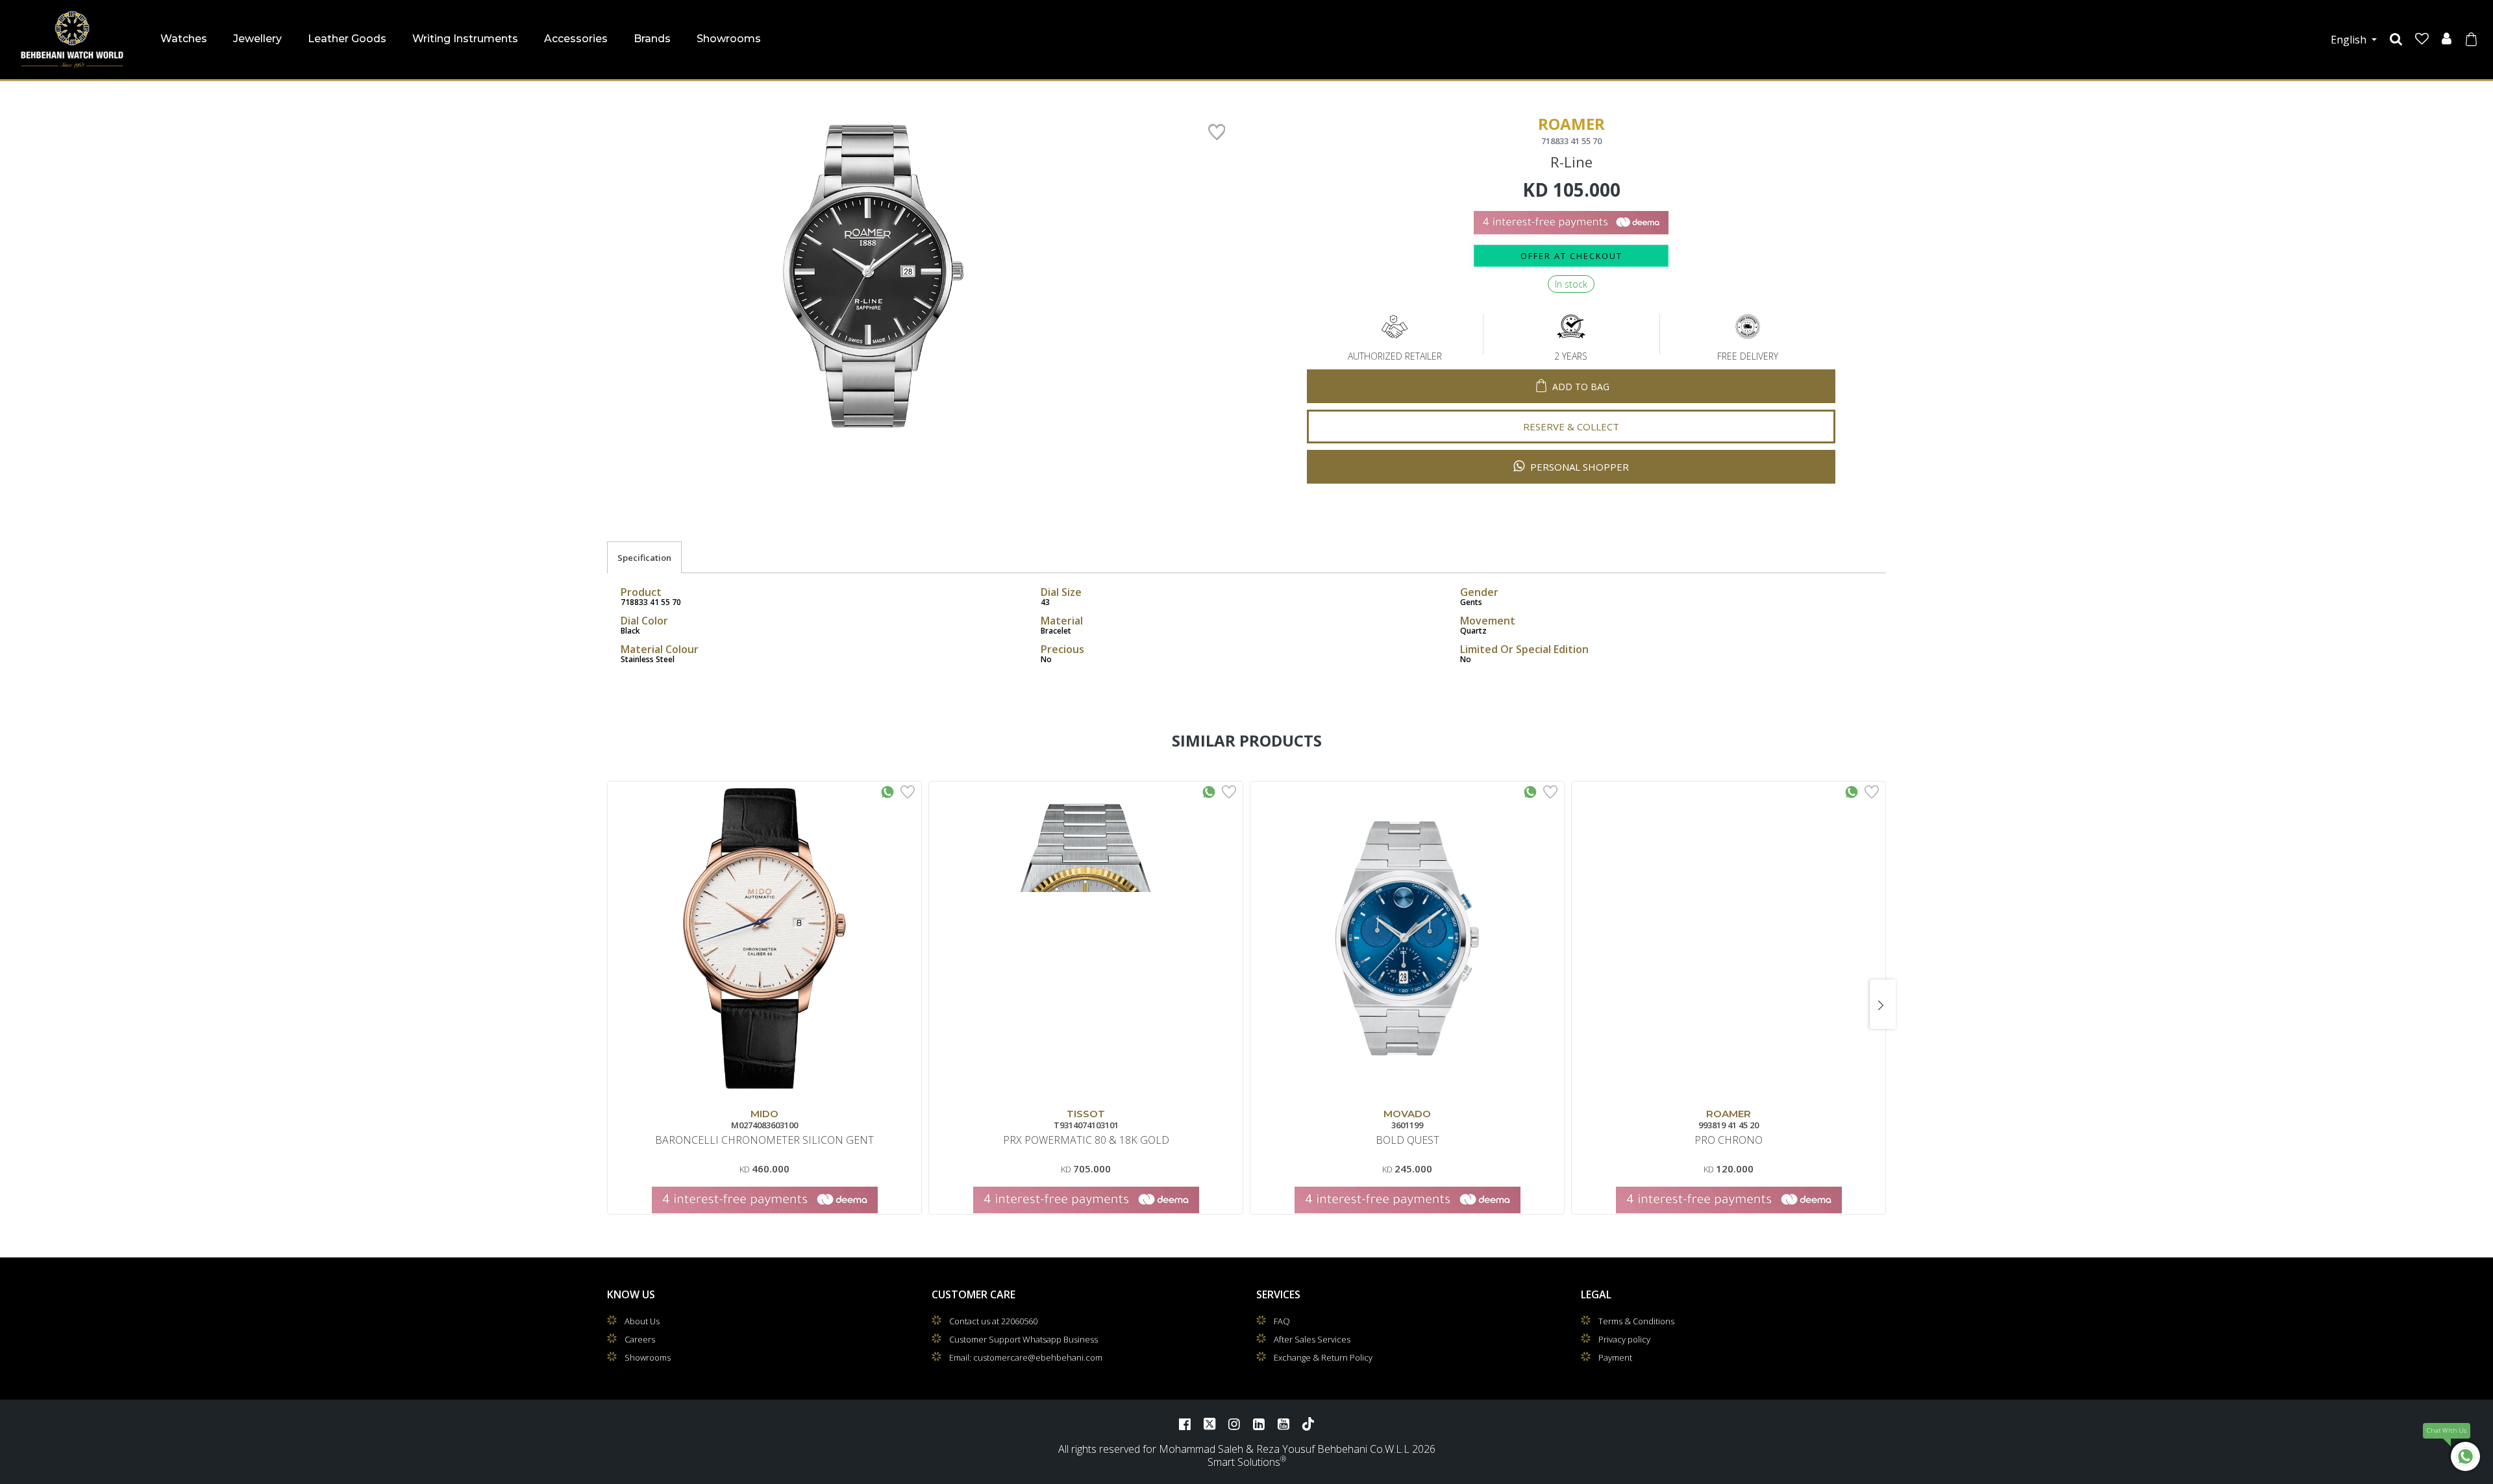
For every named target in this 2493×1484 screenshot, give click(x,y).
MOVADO (1407, 1114)
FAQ (1282, 1321)
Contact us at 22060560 (993, 1321)
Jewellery (257, 39)
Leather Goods (347, 39)
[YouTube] (1284, 1424)
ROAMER (1729, 1114)
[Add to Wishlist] (908, 791)
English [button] (2350, 40)
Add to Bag (1581, 387)
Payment (1615, 1357)
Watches (184, 39)
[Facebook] (1185, 1424)
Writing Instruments (465, 39)
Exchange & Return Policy (1323, 1357)
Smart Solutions (1244, 1462)
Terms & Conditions (1636, 1321)
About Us (642, 1321)
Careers (640, 1339)
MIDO (764, 1114)
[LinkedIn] (1259, 1424)
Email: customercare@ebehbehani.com (1026, 1357)
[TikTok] (1308, 1424)
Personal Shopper (1578, 467)
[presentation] (610, 1004)
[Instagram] (1234, 1424)
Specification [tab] (644, 558)
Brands (652, 39)
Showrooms (729, 39)
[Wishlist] (2422, 39)
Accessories (576, 39)
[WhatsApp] (2465, 1456)
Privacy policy (1624, 1339)
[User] (2447, 39)
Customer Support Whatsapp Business (1023, 1339)
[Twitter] (1209, 1424)
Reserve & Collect (1571, 427)
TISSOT (1086, 1114)
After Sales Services (1312, 1339)
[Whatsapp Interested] (887, 791)
